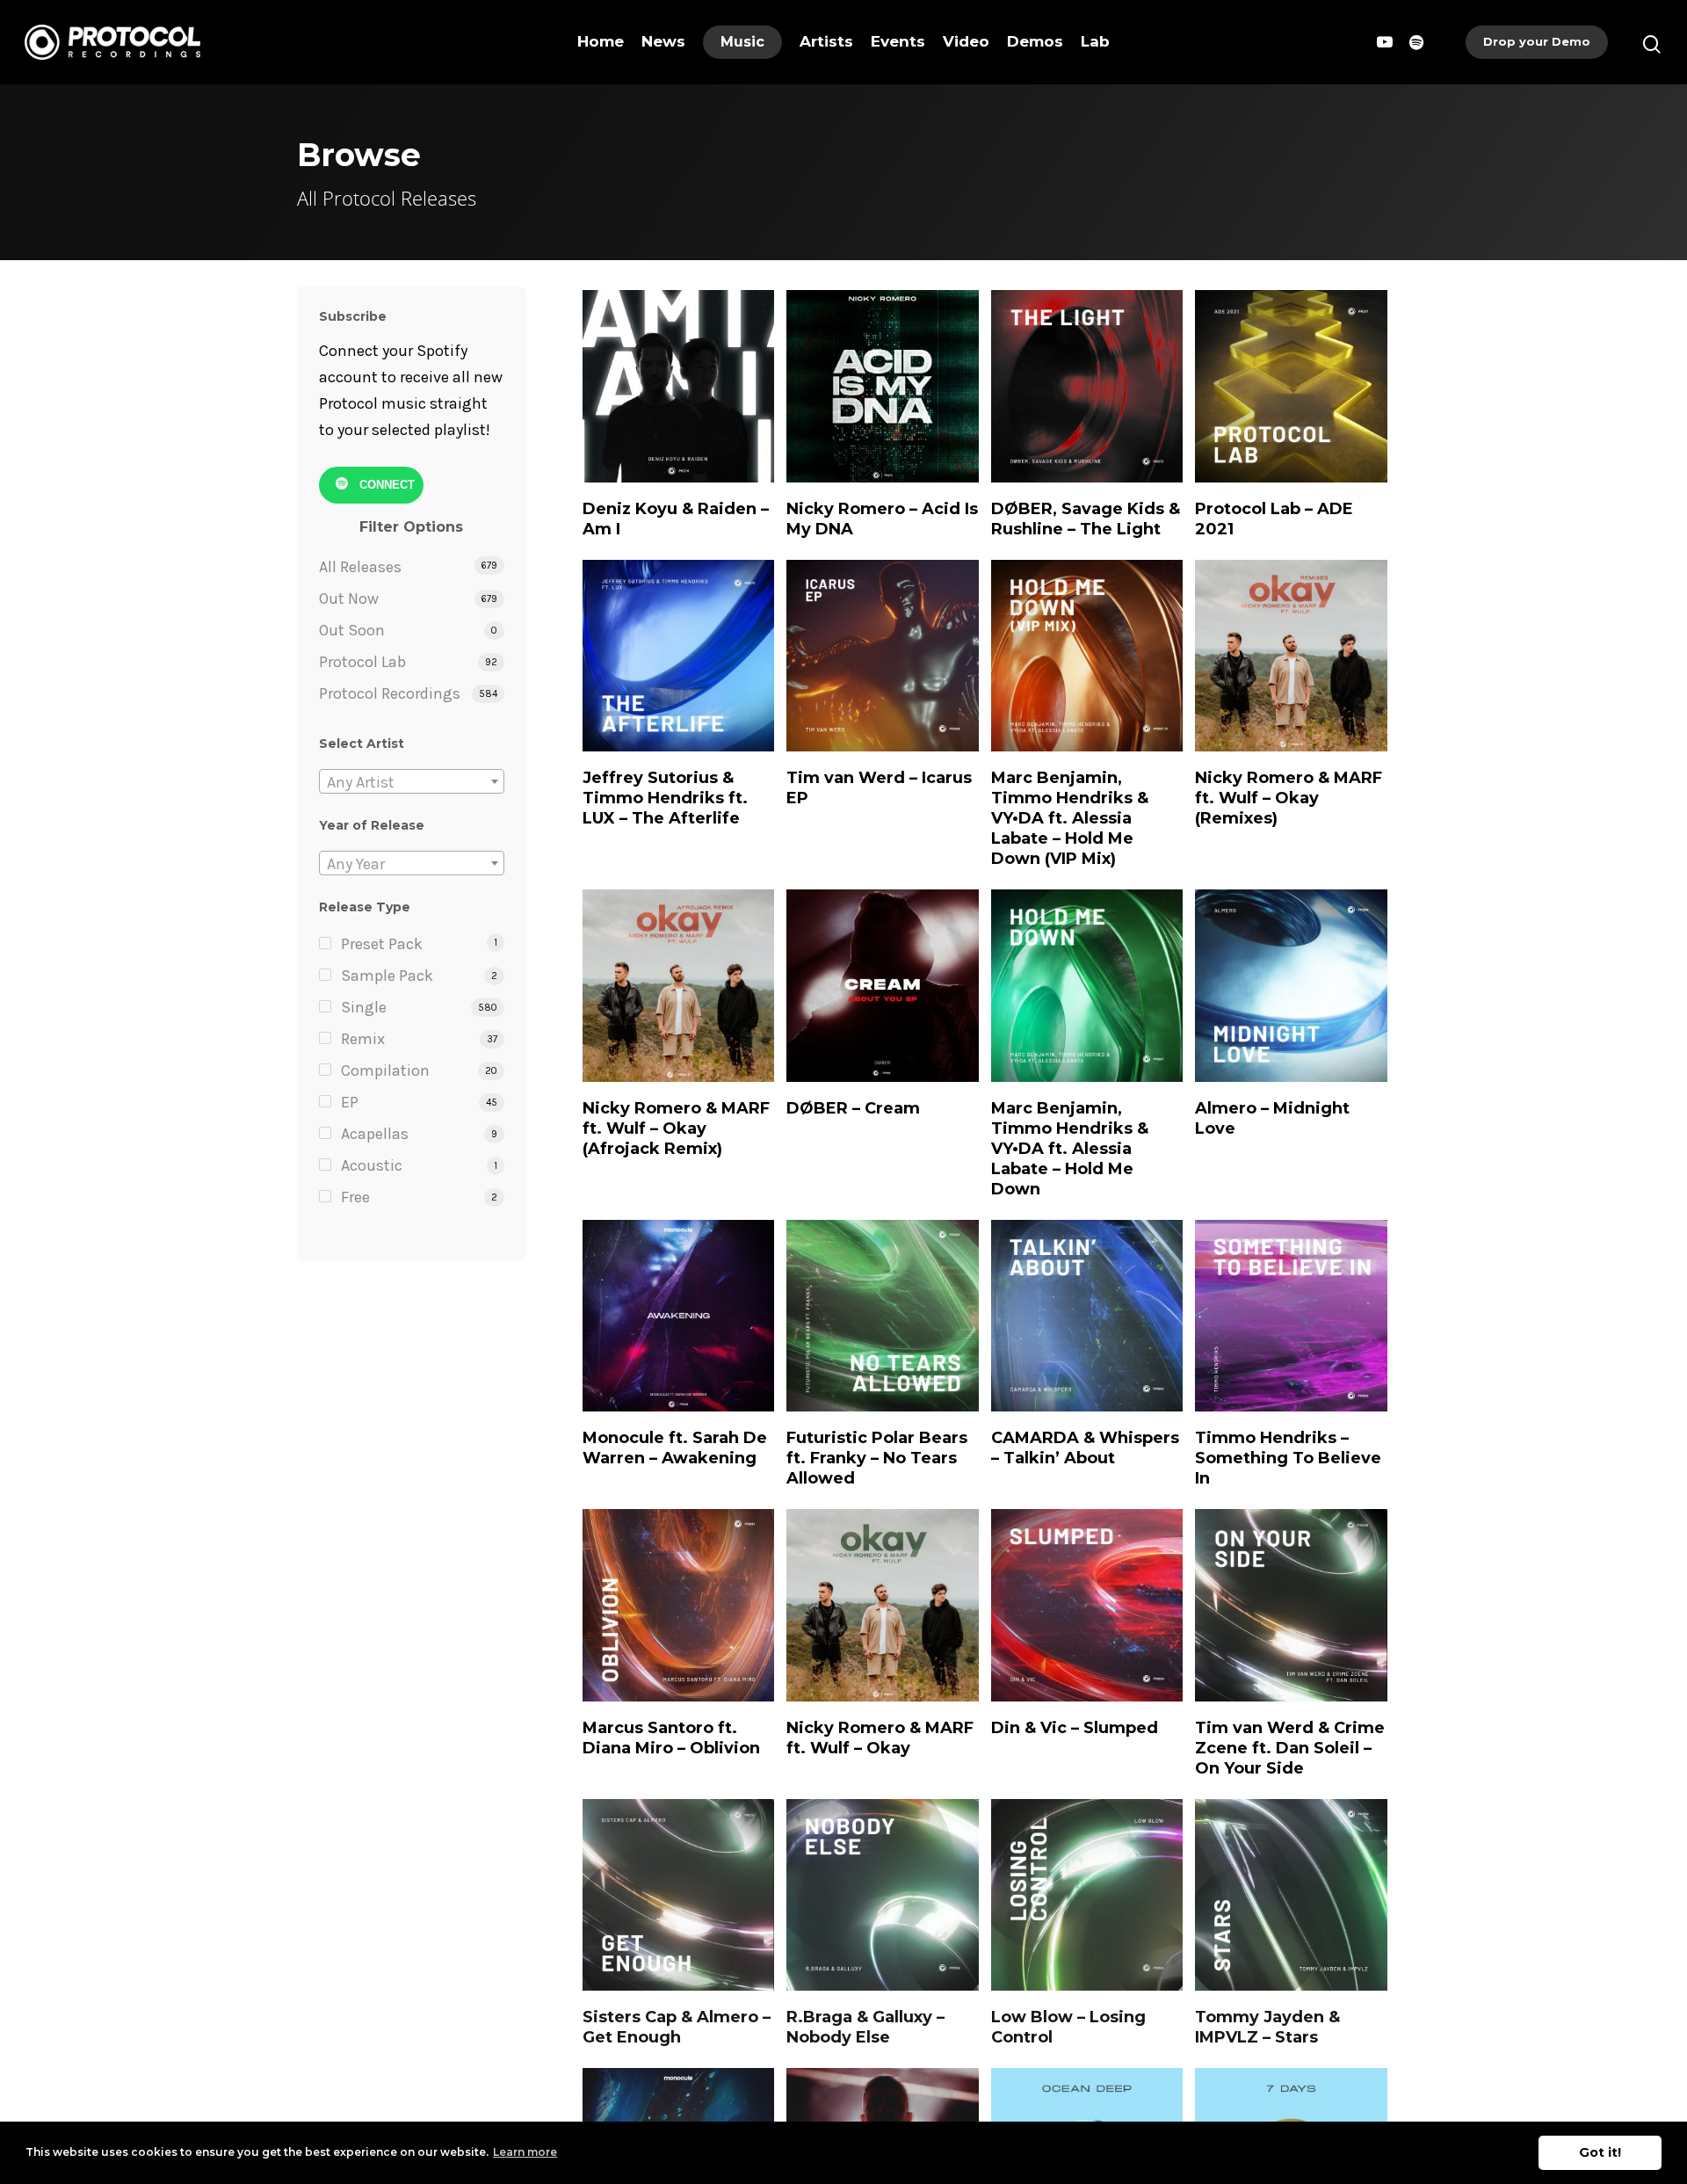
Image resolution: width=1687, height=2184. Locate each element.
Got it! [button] (1600, 2152)
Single (364, 1007)
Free (355, 1197)
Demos (1035, 41)
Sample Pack (387, 976)
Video (966, 41)
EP (350, 1102)
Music (742, 42)
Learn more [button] (525, 2152)
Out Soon (352, 630)
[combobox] (412, 781)
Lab (1095, 41)
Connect (385, 485)
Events (898, 41)
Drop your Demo (1537, 41)
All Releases (360, 567)
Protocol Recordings (390, 693)
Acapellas (375, 1134)
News (663, 41)
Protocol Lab (362, 662)
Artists (826, 41)
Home (601, 41)
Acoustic (372, 1165)
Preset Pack (382, 944)
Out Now (349, 599)
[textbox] (412, 782)
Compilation (385, 1070)
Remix (363, 1039)
